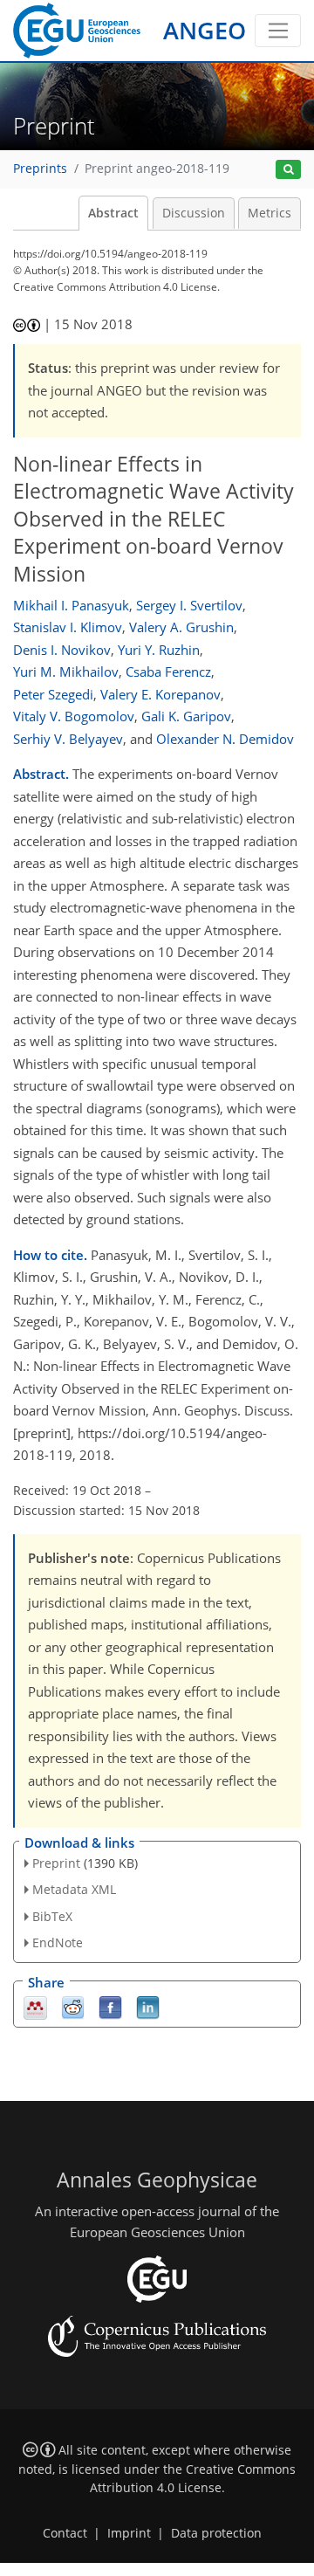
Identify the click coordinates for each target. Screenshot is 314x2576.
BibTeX (52, 1916)
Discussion (194, 213)
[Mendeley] (35, 2006)
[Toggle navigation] (278, 31)
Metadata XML (74, 1889)
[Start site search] (288, 170)
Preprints (40, 169)
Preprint (56, 1863)
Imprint (129, 2533)
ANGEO (205, 30)
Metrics (270, 213)
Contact (65, 2533)
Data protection (216, 2533)
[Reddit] (73, 2006)
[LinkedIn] (148, 2006)
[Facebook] (110, 2006)
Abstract (113, 213)
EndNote (58, 1942)
